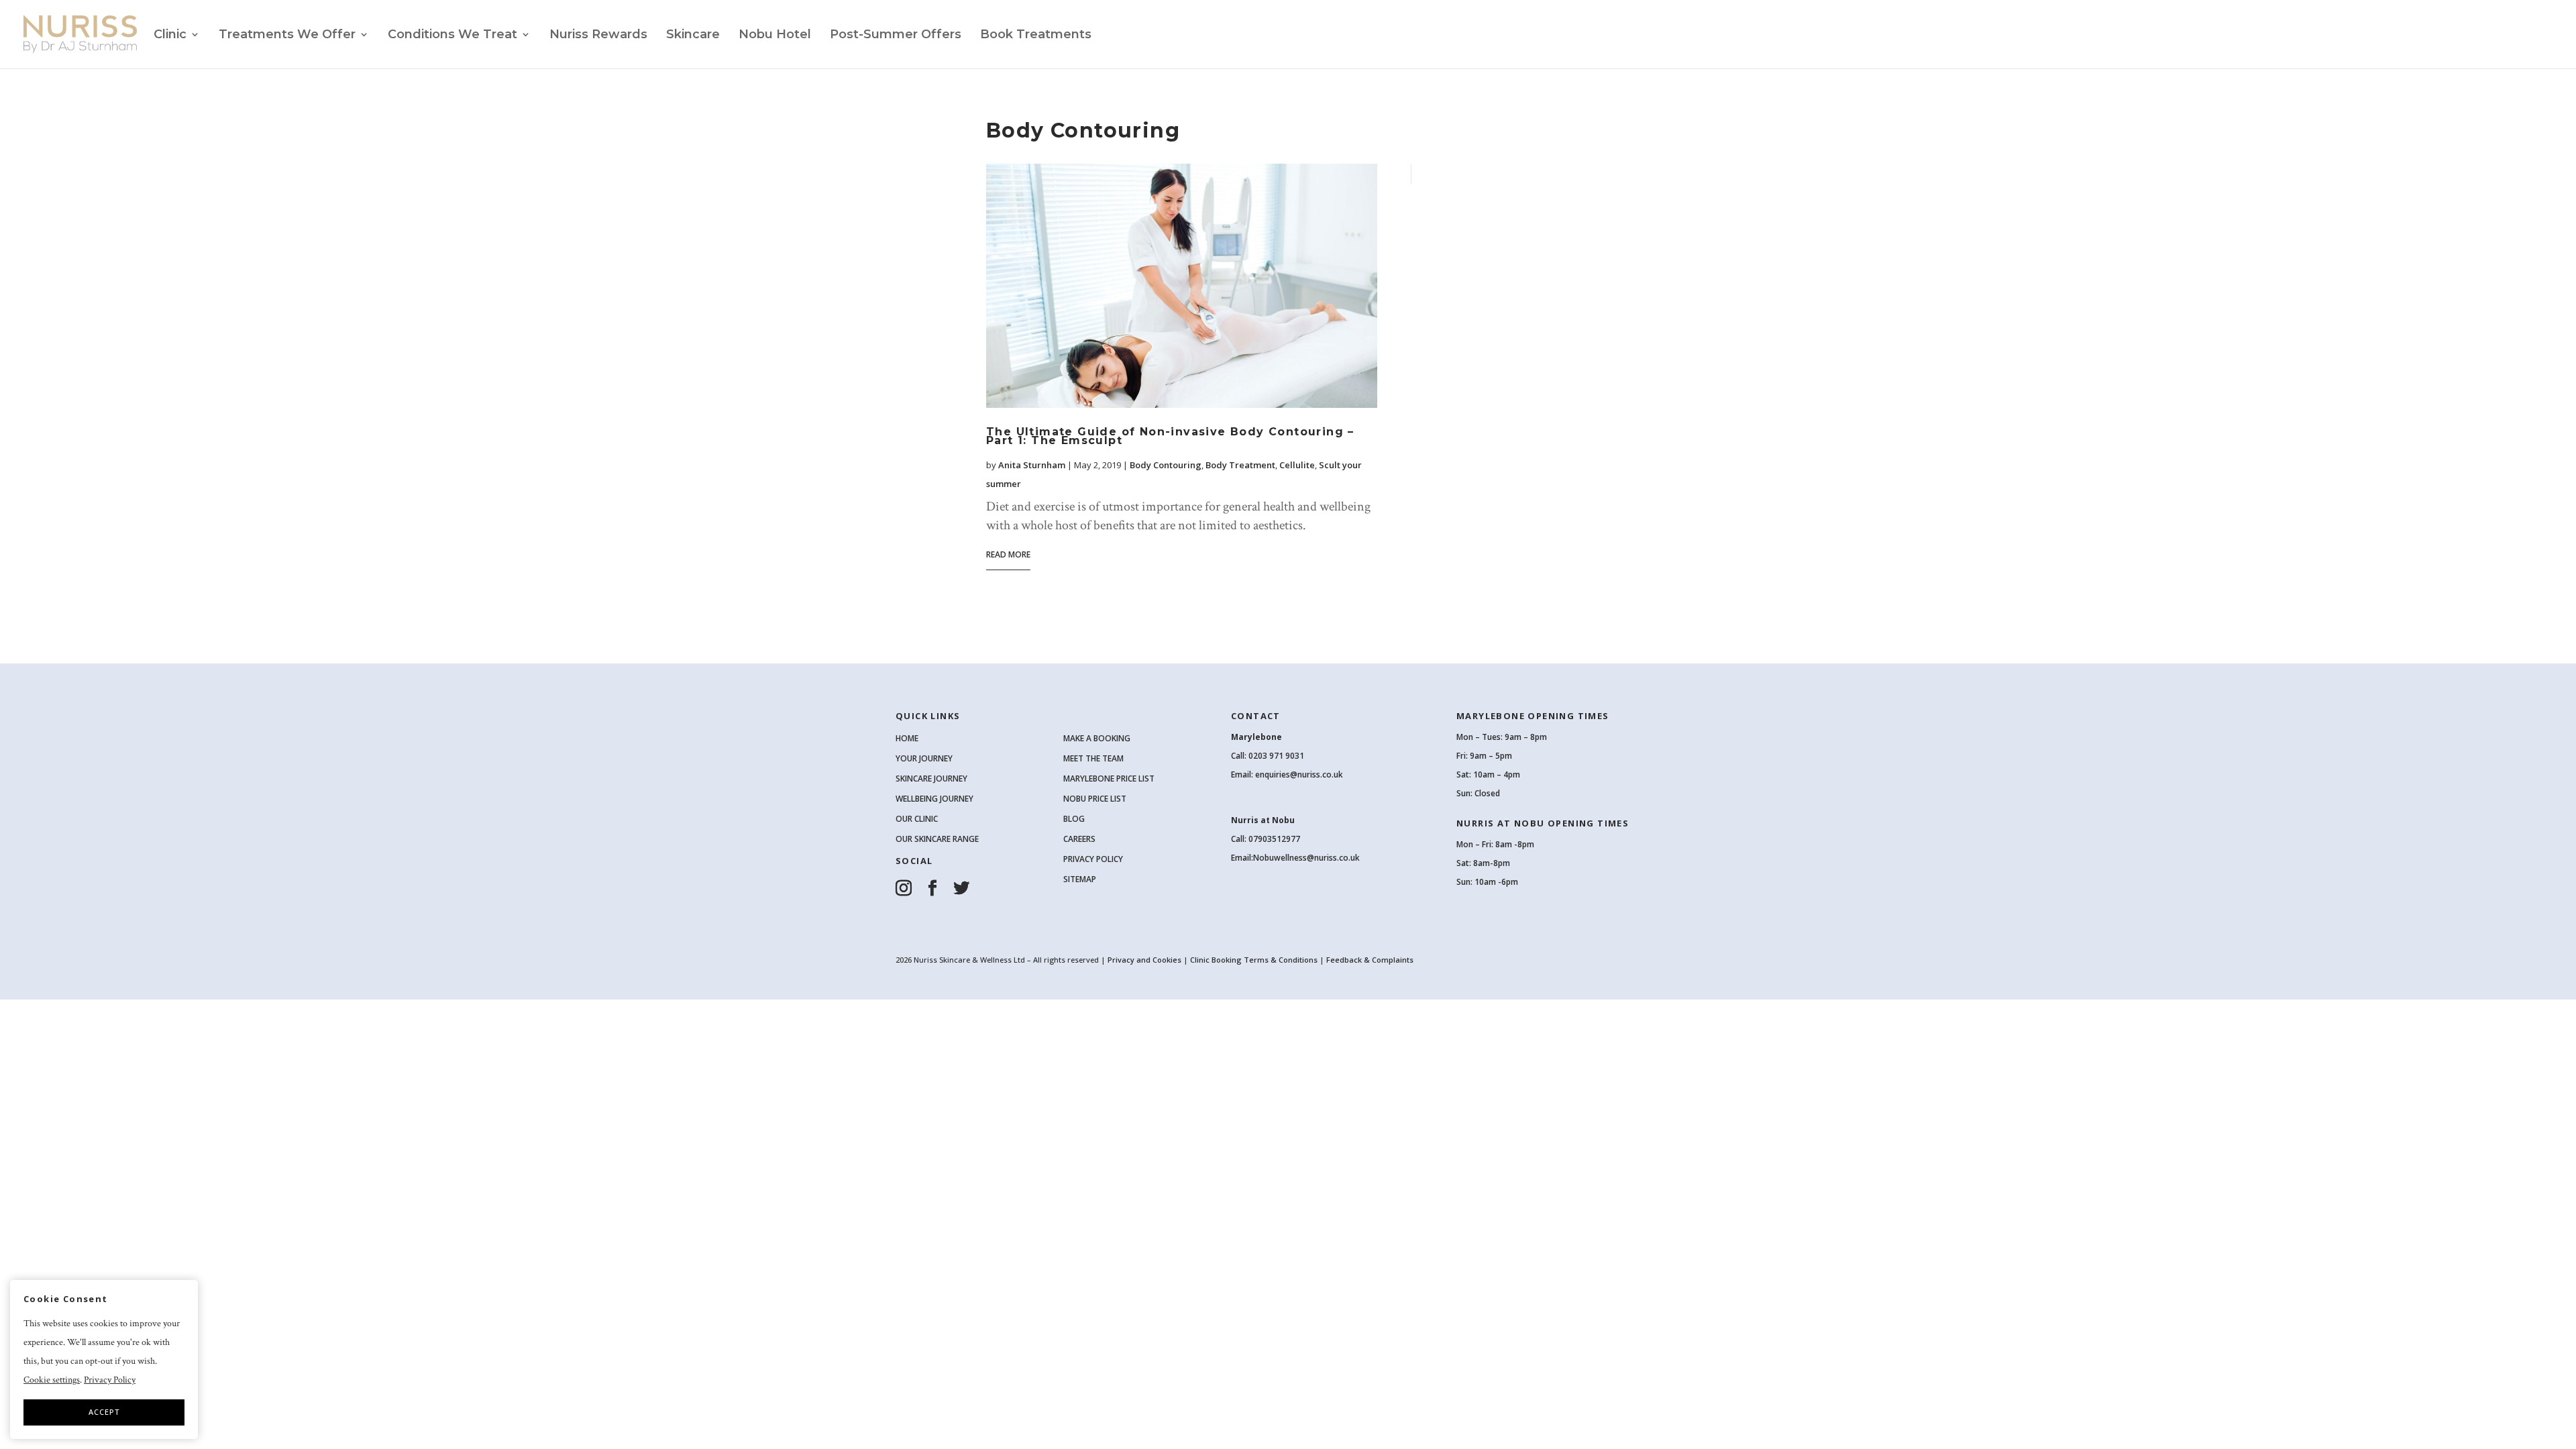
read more (1008, 554)
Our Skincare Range (937, 839)
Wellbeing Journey (934, 799)
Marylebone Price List (1109, 779)
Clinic (170, 36)
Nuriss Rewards (598, 36)
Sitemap (1080, 879)
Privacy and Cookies (1145, 960)
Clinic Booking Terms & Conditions (1254, 960)
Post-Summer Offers (896, 36)
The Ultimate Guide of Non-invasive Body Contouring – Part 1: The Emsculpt (1170, 436)
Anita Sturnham (1032, 465)
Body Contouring (1166, 465)
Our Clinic (917, 819)
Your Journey (924, 758)
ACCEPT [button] (104, 1412)
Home (907, 738)
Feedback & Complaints (1370, 960)
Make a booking (1097, 738)
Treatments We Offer (287, 36)
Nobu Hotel (775, 36)
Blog (1074, 819)
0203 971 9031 (1276, 756)
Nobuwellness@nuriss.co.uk (1306, 858)
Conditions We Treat (452, 36)
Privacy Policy (1093, 859)
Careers (1079, 839)
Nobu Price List (1095, 799)
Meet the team (1093, 758)
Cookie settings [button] (52, 1380)
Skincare (693, 36)
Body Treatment (1240, 465)
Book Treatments (1036, 36)
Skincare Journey (931, 779)
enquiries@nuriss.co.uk (1299, 774)
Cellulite (1297, 465)
